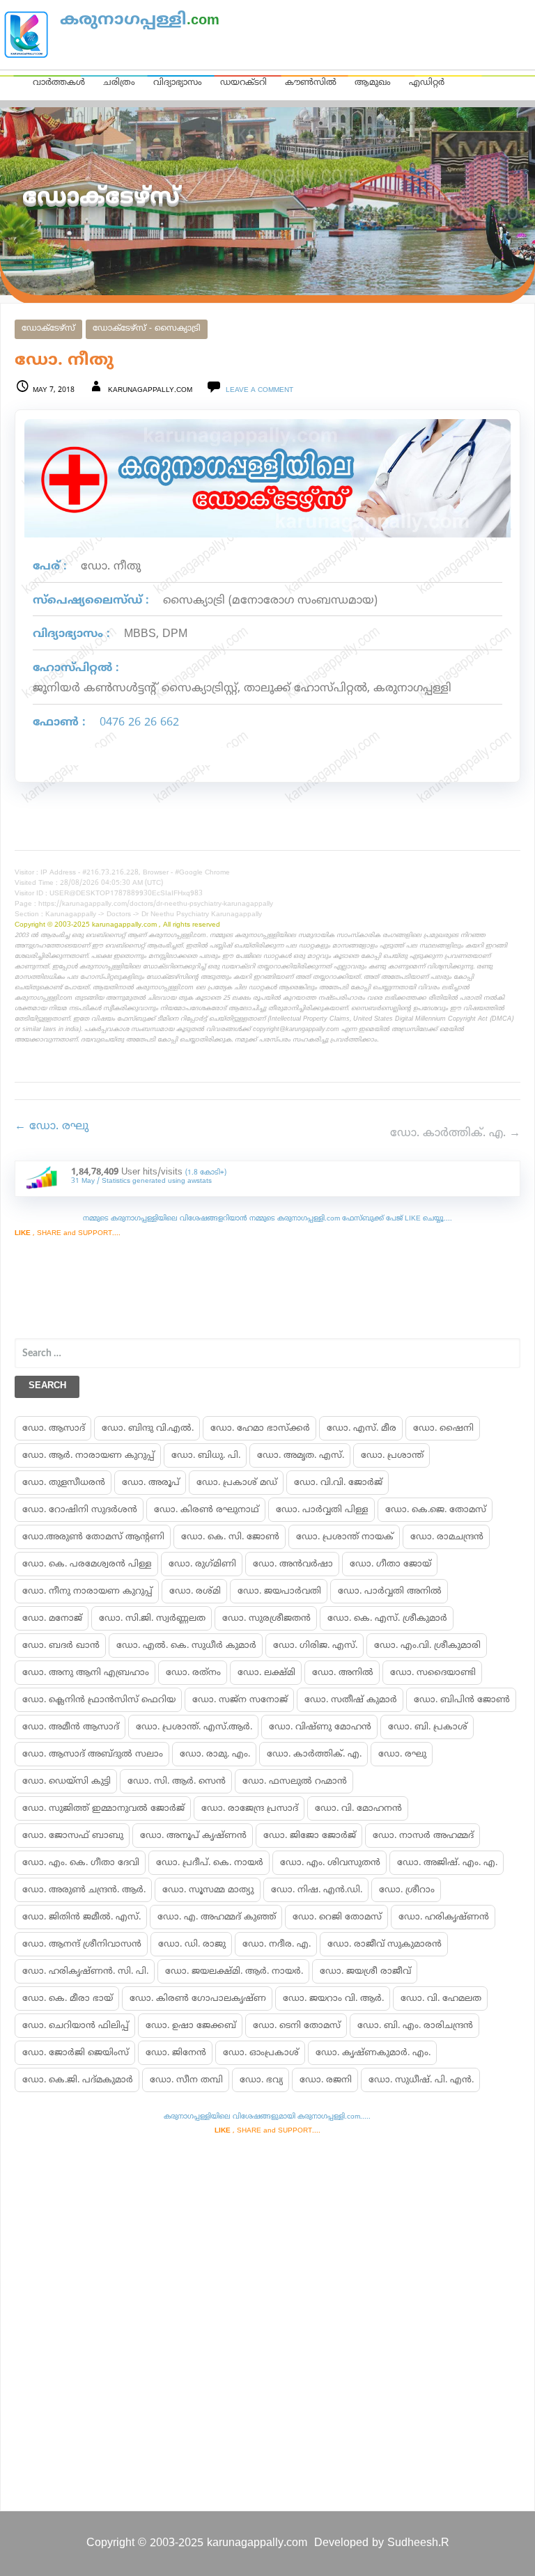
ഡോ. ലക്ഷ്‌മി (266, 1673)
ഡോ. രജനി (326, 2080)
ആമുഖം (373, 83)
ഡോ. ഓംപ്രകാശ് (261, 2053)
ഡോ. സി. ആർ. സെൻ (177, 1782)
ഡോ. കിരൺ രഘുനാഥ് (207, 1510)
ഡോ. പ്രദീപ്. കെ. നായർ (210, 1863)
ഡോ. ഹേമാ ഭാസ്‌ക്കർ (260, 1429)
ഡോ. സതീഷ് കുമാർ (351, 1700)
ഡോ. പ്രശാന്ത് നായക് (345, 1537)
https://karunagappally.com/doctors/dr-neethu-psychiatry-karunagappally (156, 904)
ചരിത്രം (119, 83)
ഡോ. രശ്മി (195, 1592)
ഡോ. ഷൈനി (443, 1429)
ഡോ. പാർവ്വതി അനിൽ (390, 1592)
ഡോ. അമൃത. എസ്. (301, 1456)
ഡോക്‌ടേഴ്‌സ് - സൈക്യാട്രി (147, 329)
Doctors (119, 914)
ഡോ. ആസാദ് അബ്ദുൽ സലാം (93, 1754)
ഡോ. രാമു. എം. (215, 1754)
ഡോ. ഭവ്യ (261, 2080)
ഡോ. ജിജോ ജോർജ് (310, 1836)
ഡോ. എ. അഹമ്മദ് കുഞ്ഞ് (217, 1917)
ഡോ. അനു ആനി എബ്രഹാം (86, 1673)
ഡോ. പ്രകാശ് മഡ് (237, 1483)
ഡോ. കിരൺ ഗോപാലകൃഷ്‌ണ (198, 1999)
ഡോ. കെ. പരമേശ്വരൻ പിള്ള (87, 1564)
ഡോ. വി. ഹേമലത (441, 1999)
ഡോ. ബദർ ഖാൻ (61, 1646)
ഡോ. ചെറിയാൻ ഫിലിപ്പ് (76, 2026)
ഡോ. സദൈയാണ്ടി (433, 1673)
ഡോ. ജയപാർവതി (279, 1592)
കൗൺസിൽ (311, 83)
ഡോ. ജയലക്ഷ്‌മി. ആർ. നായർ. (234, 1972)
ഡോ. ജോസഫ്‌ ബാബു (73, 1836)
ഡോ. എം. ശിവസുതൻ (330, 1863)
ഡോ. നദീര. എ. (277, 1945)
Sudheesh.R (418, 2543)
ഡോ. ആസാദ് (54, 1429)
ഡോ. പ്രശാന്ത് (392, 1456)
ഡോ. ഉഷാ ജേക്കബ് (191, 2026)
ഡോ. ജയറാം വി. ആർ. (333, 1999)
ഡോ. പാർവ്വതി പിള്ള (322, 1510)
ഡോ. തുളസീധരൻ (64, 1483)
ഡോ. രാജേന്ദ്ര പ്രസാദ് (250, 1809)
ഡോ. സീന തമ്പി (186, 2080)
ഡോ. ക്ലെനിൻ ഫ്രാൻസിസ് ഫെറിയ (99, 1700)
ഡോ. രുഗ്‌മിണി (202, 1564)
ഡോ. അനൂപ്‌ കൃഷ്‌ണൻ (193, 1836)
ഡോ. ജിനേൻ (176, 2053)
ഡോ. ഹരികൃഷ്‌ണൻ (444, 1917)
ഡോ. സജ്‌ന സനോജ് (240, 1700)
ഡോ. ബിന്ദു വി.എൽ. (148, 1429)
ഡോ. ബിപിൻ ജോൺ (462, 1700)
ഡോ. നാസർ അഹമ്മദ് (423, 1836)
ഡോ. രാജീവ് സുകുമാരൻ (385, 1945)
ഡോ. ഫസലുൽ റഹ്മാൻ (295, 1782)
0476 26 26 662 (139, 723)
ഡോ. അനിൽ (343, 1673)
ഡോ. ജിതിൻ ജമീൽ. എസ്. (82, 1917)
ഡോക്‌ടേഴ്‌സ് (48, 329)
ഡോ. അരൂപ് (151, 1483)
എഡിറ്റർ (427, 83)
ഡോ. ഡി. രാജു (192, 1945)
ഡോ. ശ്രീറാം (407, 1890)
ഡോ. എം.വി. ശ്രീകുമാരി (427, 1646)
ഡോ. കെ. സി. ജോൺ (230, 1537)
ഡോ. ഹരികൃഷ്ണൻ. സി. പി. (85, 1972)
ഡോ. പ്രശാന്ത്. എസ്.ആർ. (194, 1727)
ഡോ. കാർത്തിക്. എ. (314, 1754)
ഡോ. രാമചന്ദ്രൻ (447, 1537)
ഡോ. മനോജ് (52, 1619)
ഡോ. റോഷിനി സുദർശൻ (80, 1510)
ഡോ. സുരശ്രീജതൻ (266, 1619)
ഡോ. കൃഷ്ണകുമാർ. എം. (373, 2053)
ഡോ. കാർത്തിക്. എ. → (455, 1133)
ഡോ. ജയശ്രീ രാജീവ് (365, 1972)
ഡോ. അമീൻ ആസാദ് (71, 1727)
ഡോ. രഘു (402, 1754)
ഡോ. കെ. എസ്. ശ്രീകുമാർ (387, 1619)
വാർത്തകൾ (59, 83)
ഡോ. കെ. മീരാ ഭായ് (68, 1999)
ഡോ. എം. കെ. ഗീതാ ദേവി (81, 1863)
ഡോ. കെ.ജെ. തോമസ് (436, 1510)
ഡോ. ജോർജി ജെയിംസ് (76, 2053)
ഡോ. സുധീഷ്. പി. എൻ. (421, 2080)
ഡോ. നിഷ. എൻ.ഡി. (317, 1890)
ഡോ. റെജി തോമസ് (337, 1917)
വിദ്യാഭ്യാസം (178, 83)
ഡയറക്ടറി (243, 83)
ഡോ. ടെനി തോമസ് (297, 2026)
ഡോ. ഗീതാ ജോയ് (390, 1564)
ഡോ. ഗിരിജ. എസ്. (315, 1646)
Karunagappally (71, 914)
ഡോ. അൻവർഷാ (293, 1564)
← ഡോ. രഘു (52, 1126)
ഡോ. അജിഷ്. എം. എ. (447, 1863)
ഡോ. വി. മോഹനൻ (358, 1809)
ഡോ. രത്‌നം (193, 1673)
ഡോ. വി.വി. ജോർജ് (338, 1483)
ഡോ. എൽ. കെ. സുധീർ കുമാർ (186, 1646)
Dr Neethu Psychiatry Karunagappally (202, 914)
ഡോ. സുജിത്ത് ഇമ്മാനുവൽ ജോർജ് (103, 1809)
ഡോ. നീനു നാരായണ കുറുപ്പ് (87, 1592)
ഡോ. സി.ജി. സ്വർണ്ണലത (152, 1619)
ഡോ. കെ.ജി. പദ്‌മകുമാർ (78, 2080)
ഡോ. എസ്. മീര (362, 1429)
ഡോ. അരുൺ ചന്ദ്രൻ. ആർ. (84, 1890)
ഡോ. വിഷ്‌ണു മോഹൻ (320, 1727)
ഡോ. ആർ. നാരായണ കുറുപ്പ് (88, 1456)
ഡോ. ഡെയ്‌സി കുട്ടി (67, 1782)
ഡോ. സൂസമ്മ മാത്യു (208, 1890)
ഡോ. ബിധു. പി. (206, 1456)
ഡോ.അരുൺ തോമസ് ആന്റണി (93, 1537)
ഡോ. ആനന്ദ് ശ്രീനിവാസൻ (82, 1945)
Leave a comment (259, 390)
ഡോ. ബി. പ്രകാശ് (428, 1727)
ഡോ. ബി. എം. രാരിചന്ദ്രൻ (415, 2026)
